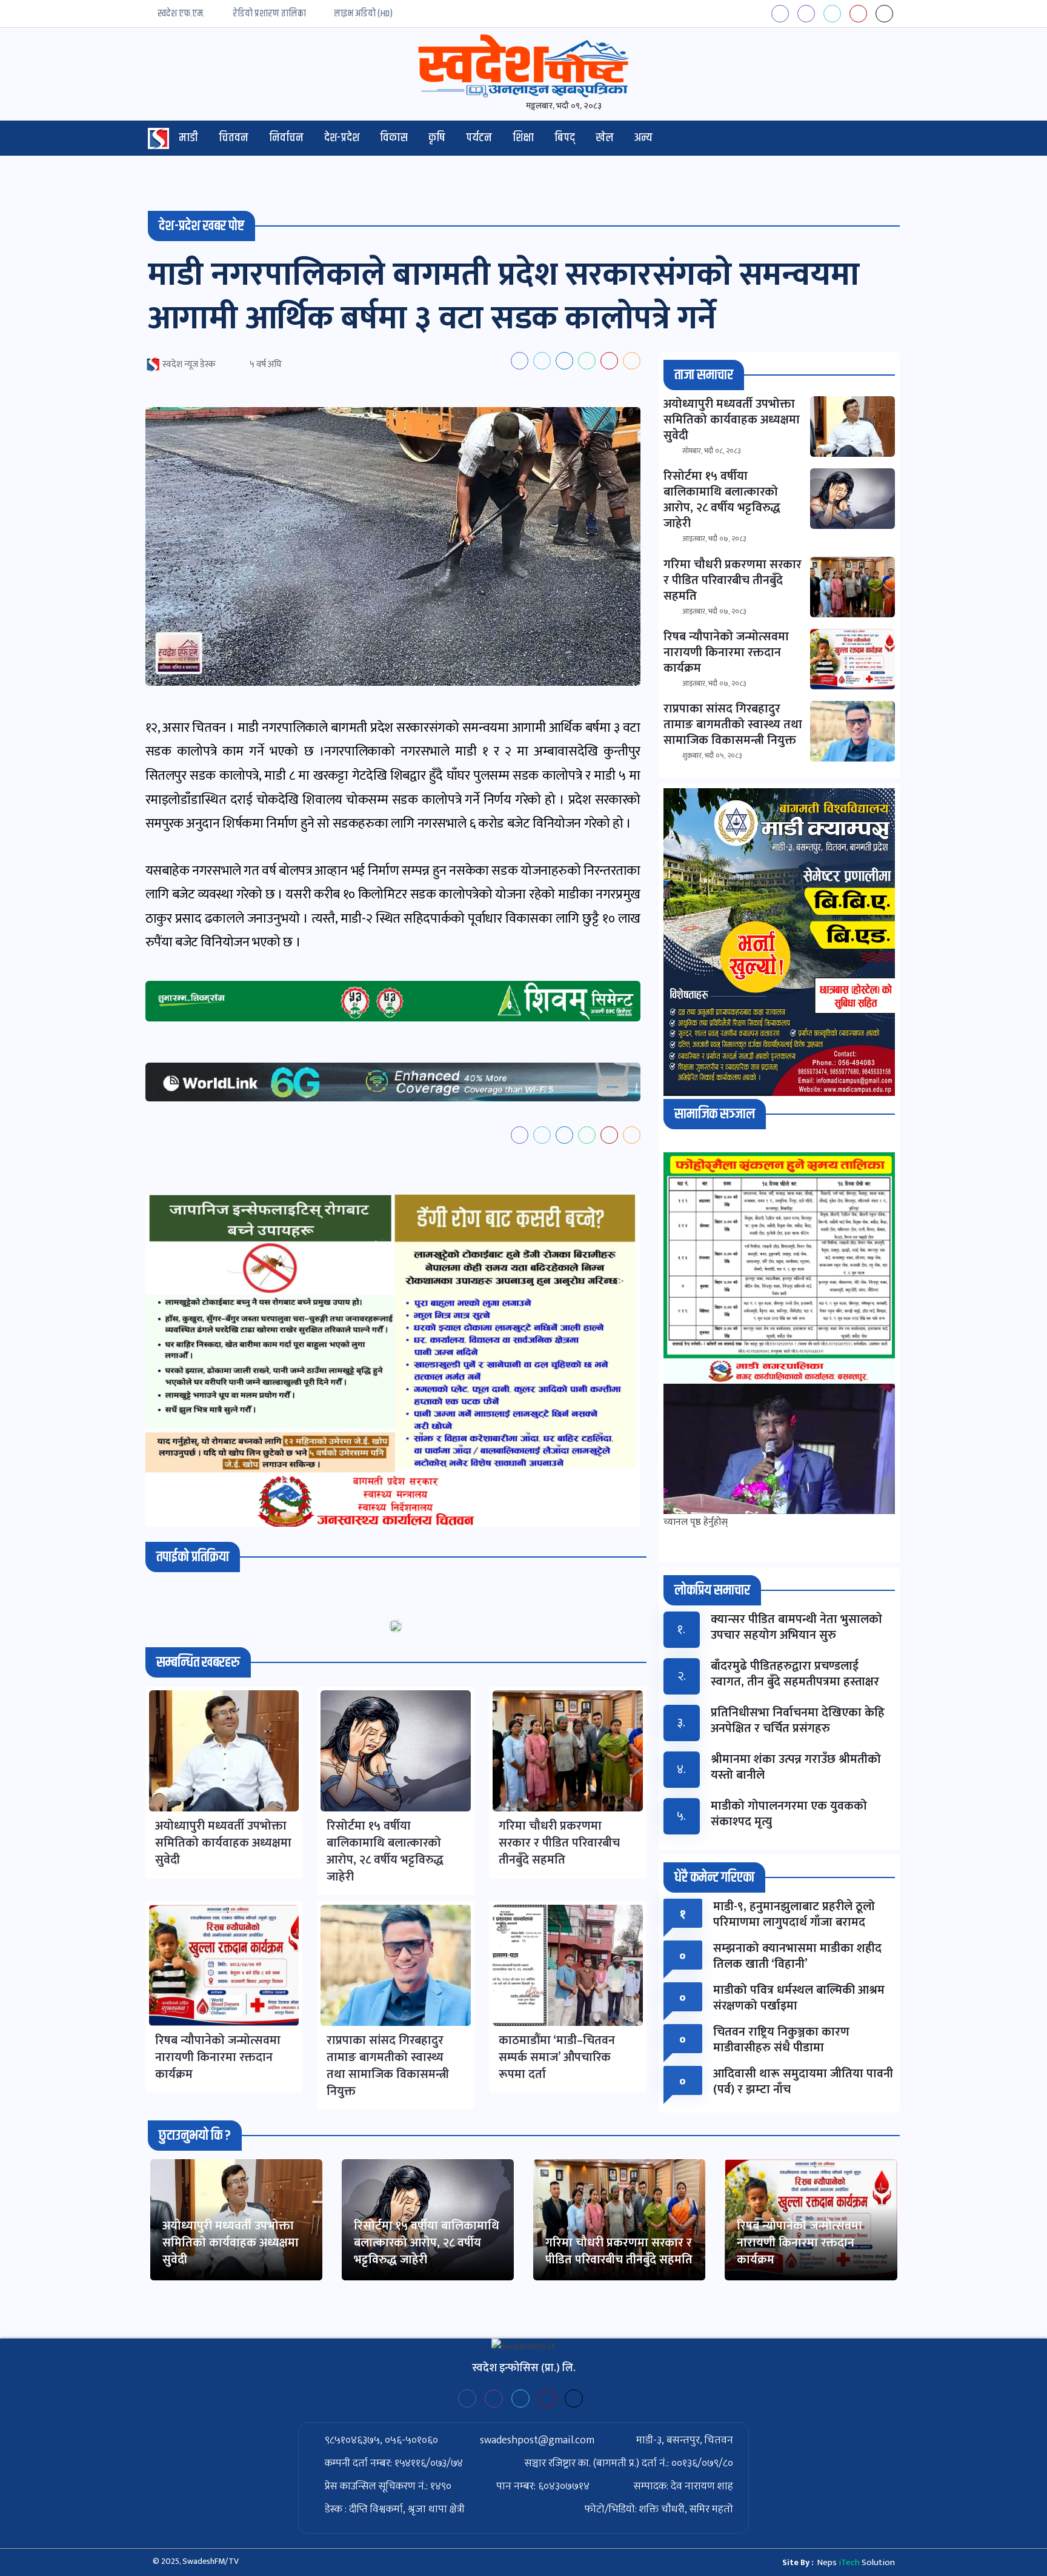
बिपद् (565, 138)
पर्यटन (479, 138)
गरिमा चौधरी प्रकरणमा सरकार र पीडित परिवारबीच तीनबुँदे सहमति (619, 2251)
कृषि (437, 138)
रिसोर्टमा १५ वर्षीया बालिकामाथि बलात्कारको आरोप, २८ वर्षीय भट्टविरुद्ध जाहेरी (427, 2243)
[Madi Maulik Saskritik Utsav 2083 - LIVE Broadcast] (779, 1449)
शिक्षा (523, 138)
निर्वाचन (286, 138)
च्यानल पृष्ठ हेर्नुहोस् (696, 1522)
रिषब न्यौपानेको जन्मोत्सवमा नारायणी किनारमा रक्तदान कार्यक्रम (799, 2243)
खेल (605, 138)
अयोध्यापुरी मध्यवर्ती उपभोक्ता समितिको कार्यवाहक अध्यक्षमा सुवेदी (231, 2243)
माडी (188, 138)
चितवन (234, 138)
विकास (394, 138)
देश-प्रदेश (342, 138)
